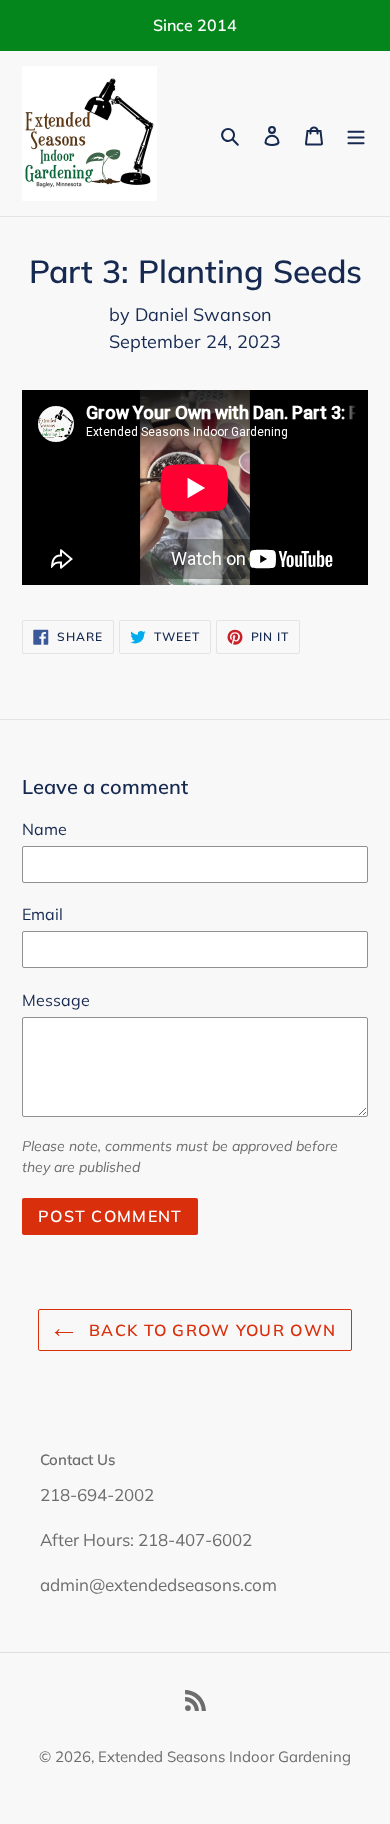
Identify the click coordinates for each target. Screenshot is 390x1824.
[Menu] (356, 133)
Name (44, 829)
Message (56, 1000)
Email (42, 914)
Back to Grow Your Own (210, 1330)
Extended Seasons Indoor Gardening (224, 1756)
